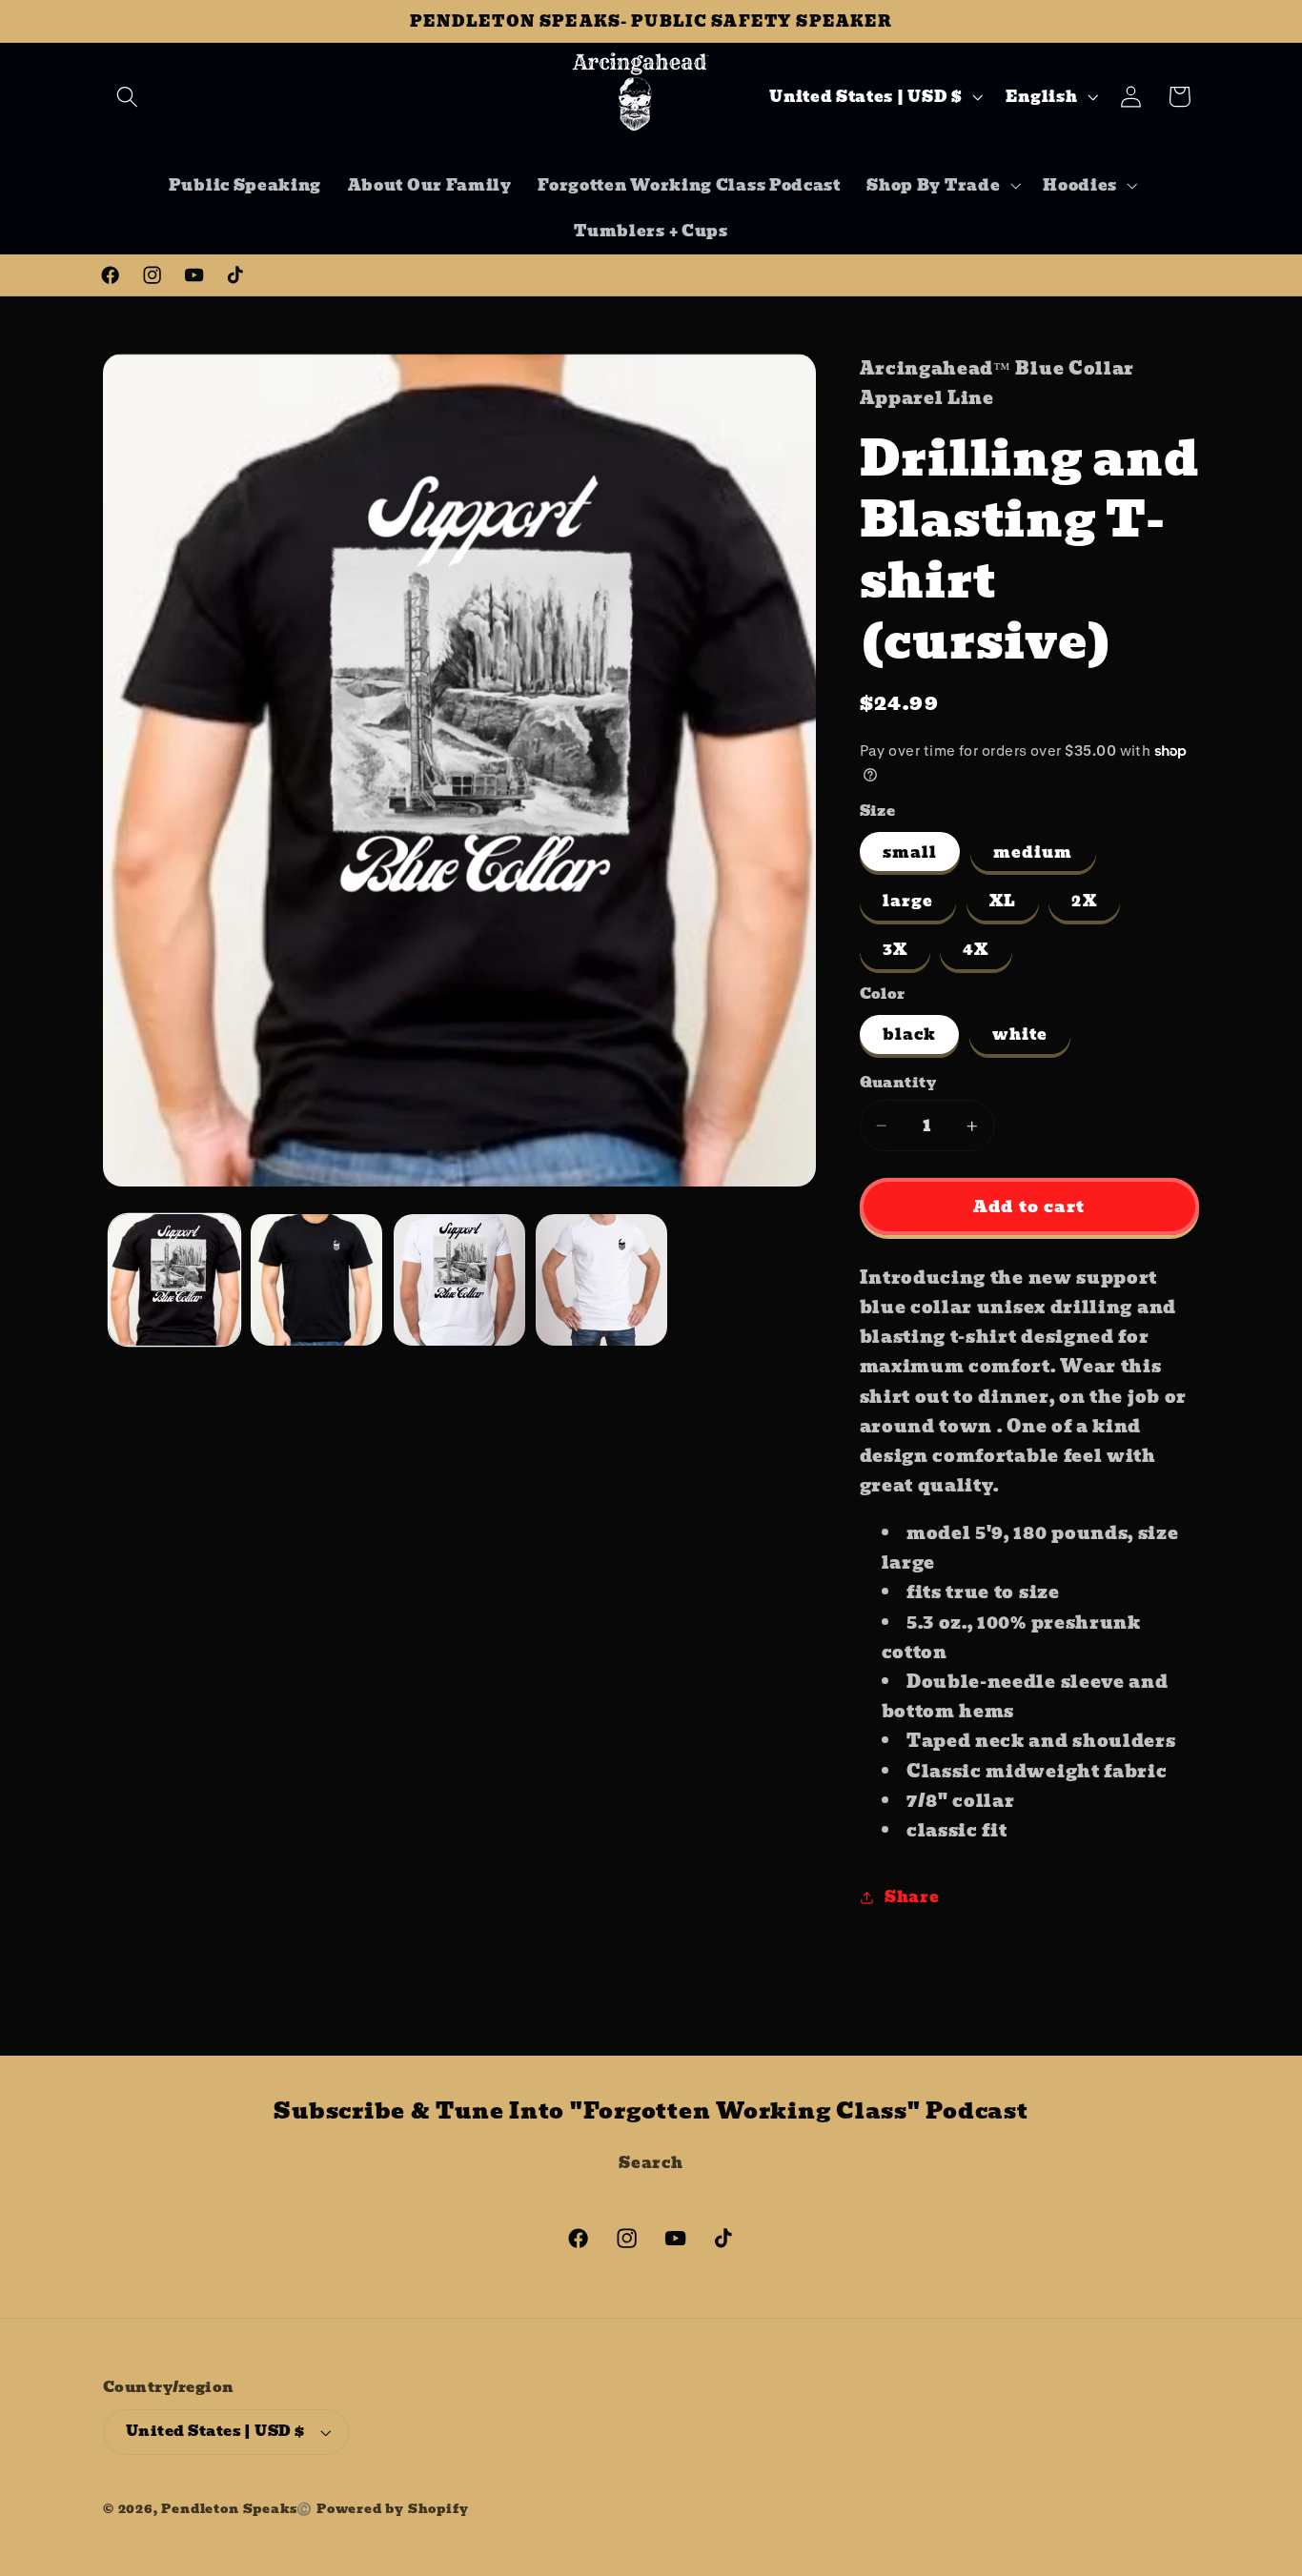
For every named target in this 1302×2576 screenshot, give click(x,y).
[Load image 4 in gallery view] (601, 1280)
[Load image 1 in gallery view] (174, 1280)
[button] (127, 97)
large (908, 902)
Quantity (898, 1083)
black (910, 1035)
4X (976, 950)
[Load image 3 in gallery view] (459, 1280)
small (910, 852)
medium (1033, 852)
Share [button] (912, 1897)
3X (895, 950)
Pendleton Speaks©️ (237, 2509)
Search (651, 2162)
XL (1003, 902)
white (1020, 1035)
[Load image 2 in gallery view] (316, 1280)
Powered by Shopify (393, 2509)
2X (1084, 902)
